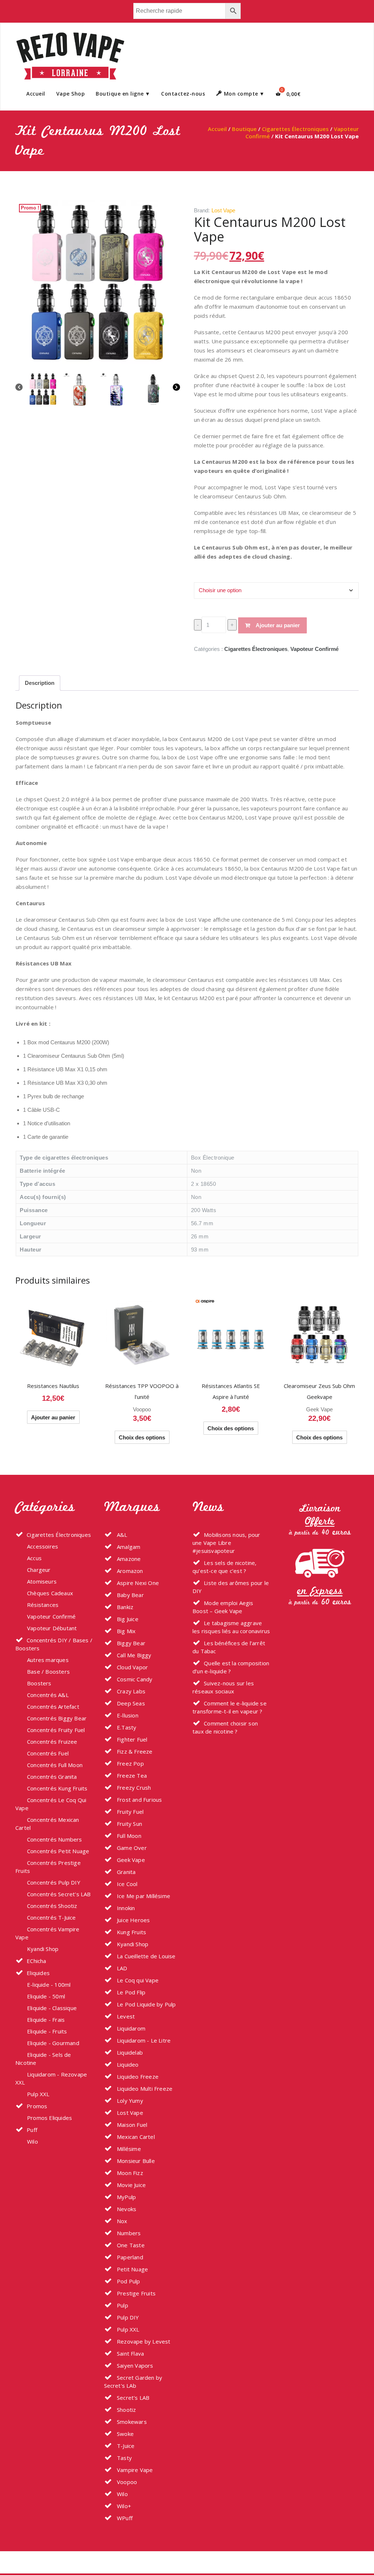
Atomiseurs (42, 1581)
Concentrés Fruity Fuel (56, 1730)
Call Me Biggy (133, 1655)
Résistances (43, 1605)
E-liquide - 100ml (49, 1985)
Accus (34, 1558)
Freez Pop (130, 1763)
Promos (37, 2106)
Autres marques (48, 1660)
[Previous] (19, 388)
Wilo (33, 2141)
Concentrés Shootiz (52, 1906)
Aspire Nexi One (137, 1583)
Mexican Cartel (135, 2137)
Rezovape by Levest (143, 2341)
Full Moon (128, 1836)
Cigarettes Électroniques (295, 129)
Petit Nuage (132, 2269)
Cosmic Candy (134, 1679)
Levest (125, 2016)
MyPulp (126, 2197)
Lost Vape (223, 210)
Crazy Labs (130, 1691)
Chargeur (39, 1570)
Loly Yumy (129, 2101)
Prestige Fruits (136, 2293)
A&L (121, 1535)
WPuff (124, 2518)
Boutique (244, 129)
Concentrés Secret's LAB (59, 1894)
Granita (126, 1872)
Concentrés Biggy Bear (57, 1718)
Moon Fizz (129, 2173)
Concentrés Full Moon (55, 1765)
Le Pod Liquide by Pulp (146, 2004)
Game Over (131, 1848)
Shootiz (126, 2410)
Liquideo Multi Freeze (144, 2089)
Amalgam (128, 1547)
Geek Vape (319, 1409)
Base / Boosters (48, 1671)
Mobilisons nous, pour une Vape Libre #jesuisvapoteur (226, 1543)
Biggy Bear (130, 1643)
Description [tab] (40, 683)
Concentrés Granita (52, 1777)
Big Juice (127, 1619)
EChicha (36, 1961)
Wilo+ (123, 2506)
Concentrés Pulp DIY (54, 1882)
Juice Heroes (133, 1920)
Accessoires (43, 1546)
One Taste (130, 2245)
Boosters (39, 1683)
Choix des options (142, 1437)
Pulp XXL (38, 2094)
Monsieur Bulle (135, 2161)
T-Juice (125, 2446)
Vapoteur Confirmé (314, 649)
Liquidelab (129, 2052)
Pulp (122, 2305)
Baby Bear (130, 1595)
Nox (121, 2221)
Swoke (125, 2434)
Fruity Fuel (129, 1812)
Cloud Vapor (132, 1667)
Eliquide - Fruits (47, 2031)
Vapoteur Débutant (52, 1628)
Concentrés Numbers (55, 1839)
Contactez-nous (183, 94)
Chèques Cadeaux (50, 1593)
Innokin (125, 1908)
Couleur (205, 576)
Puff (32, 2130)
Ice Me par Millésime (143, 1896)
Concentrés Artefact (53, 1707)
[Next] (176, 388)
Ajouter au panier (278, 625)
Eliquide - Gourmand (53, 2043)
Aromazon (129, 1571)
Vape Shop (71, 94)
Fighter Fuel (131, 1739)
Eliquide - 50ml (46, 1996)
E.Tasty (126, 1727)
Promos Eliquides (49, 2118)
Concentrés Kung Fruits (57, 1788)
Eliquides (38, 1973)
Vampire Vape (134, 2470)
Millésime (128, 2149)
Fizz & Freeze (134, 1751)
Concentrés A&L (48, 1695)
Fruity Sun (129, 1824)
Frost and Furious (139, 1800)
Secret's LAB (133, 2398)
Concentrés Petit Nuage (58, 1851)
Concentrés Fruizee (52, 1742)
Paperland (129, 2257)
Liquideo (127, 2064)
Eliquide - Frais (46, 2020)
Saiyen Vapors (134, 2365)
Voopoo (142, 1409)
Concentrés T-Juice (51, 1917)
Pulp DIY (127, 2317)
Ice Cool (127, 1884)
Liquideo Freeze (137, 2076)
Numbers (128, 2233)
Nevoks (126, 2209)
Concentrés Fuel (48, 1753)
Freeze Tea (131, 1775)
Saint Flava (130, 2353)
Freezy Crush (133, 1788)
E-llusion (127, 1715)
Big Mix (126, 1631)
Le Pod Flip (130, 1992)
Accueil (36, 94)
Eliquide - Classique (52, 2008)
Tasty (124, 2458)
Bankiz (124, 1607)
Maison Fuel (131, 2125)
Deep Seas (130, 1703)
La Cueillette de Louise (146, 1956)
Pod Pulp (128, 2281)
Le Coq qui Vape (137, 1980)
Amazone (128, 1559)
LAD (121, 1968)
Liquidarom (130, 2028)
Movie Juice (131, 2185)
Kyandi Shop (43, 1949)
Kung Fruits (131, 1932)
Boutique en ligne (120, 94)
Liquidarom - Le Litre (143, 2040)
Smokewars (131, 2422)
